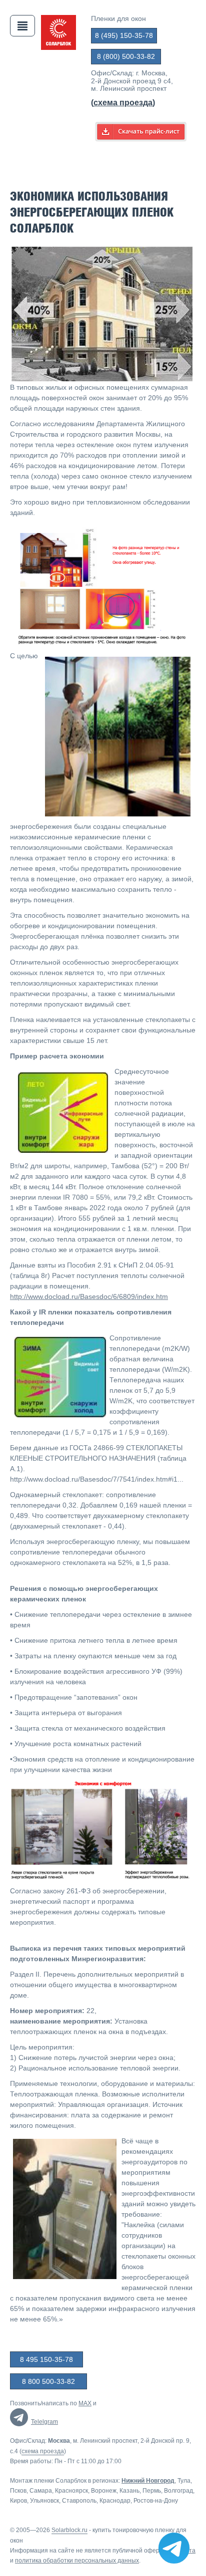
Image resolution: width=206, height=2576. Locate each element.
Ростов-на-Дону (156, 2501)
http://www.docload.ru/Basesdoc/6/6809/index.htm (89, 1296)
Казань (129, 2491)
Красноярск (71, 2491)
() (123, 103)
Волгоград (178, 2491)
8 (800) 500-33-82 (126, 56)
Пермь (152, 2491)
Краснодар (115, 2501)
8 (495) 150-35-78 (124, 35)
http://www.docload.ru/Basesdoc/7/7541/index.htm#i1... (97, 1479)
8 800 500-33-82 (48, 2381)
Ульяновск (44, 2501)
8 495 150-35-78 (46, 2359)
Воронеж (104, 2491)
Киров (18, 2501)
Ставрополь (79, 2501)
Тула (184, 2481)
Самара (41, 2491)
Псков (18, 2491)
